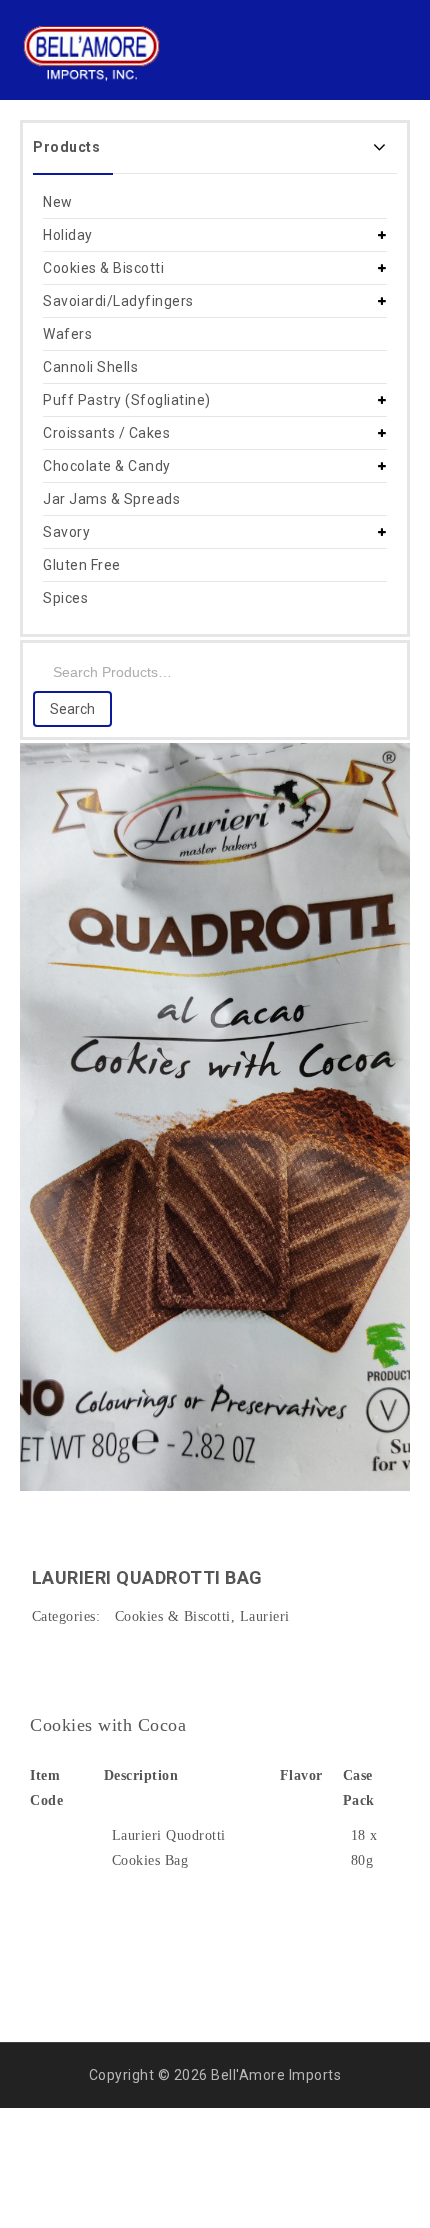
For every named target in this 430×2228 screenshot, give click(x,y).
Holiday (68, 235)
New (58, 202)
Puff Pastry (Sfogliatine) (127, 400)
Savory (66, 532)
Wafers (67, 334)
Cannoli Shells (90, 367)
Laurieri (265, 1616)
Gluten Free (82, 565)
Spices (65, 598)
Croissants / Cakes (106, 433)
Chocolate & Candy (107, 466)
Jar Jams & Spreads (111, 499)
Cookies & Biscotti (103, 268)
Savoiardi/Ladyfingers (118, 301)
